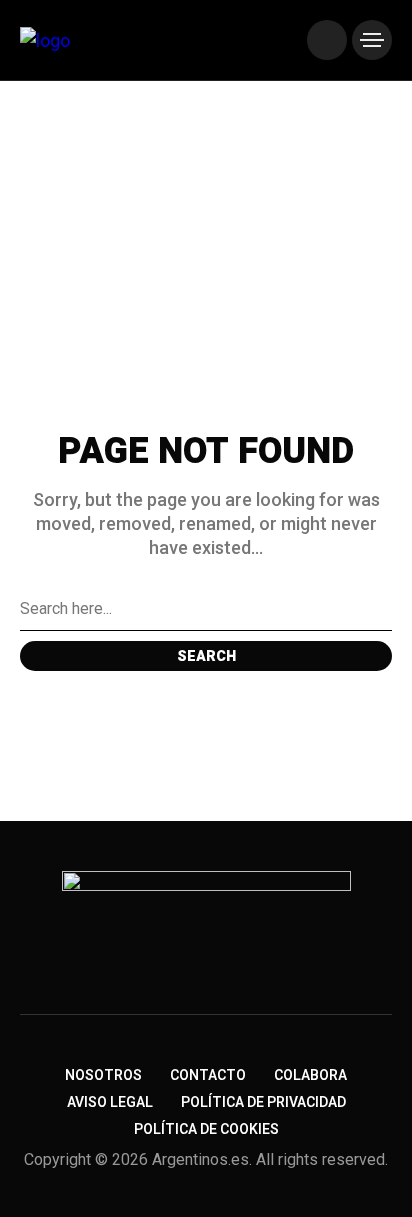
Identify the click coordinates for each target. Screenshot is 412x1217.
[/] (327, 40)
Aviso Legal (110, 1102)
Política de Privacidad (263, 1102)
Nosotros (103, 1075)
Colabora (310, 1075)
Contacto (208, 1075)
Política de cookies (206, 1129)
